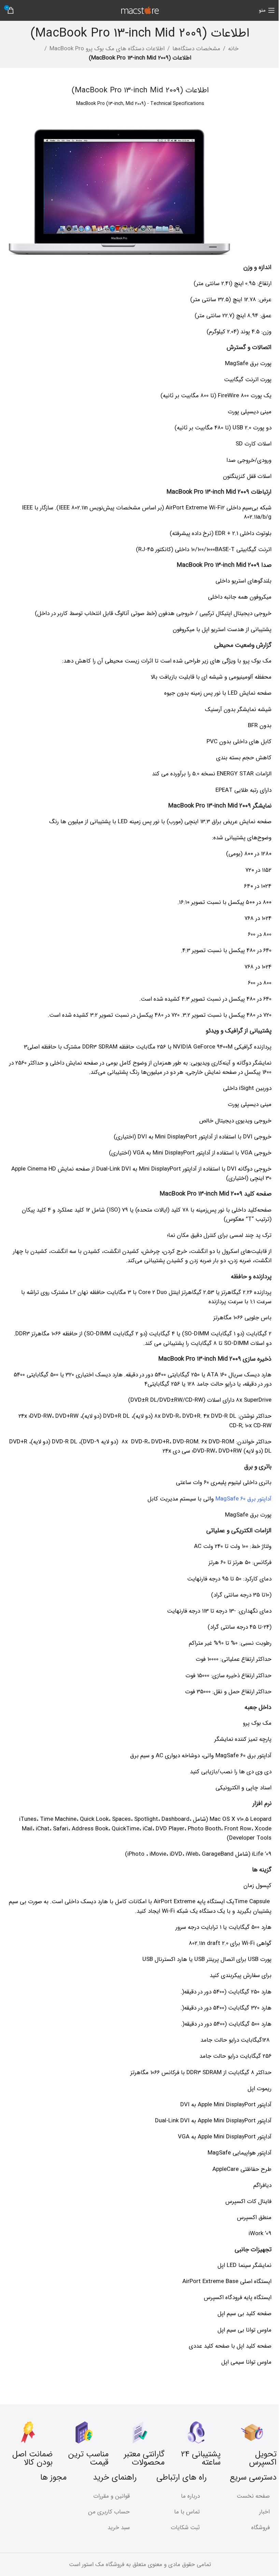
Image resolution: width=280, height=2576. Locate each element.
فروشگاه (261, 2528)
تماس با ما (187, 2512)
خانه (233, 49)
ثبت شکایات (185, 2528)
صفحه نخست (253, 2496)
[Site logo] (140, 10)
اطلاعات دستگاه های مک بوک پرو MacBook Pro (107, 49)
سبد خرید (119, 2528)
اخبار (264, 2512)
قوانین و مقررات (111, 2496)
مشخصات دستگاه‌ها (196, 49)
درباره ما (190, 2496)
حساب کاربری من (109, 2512)
